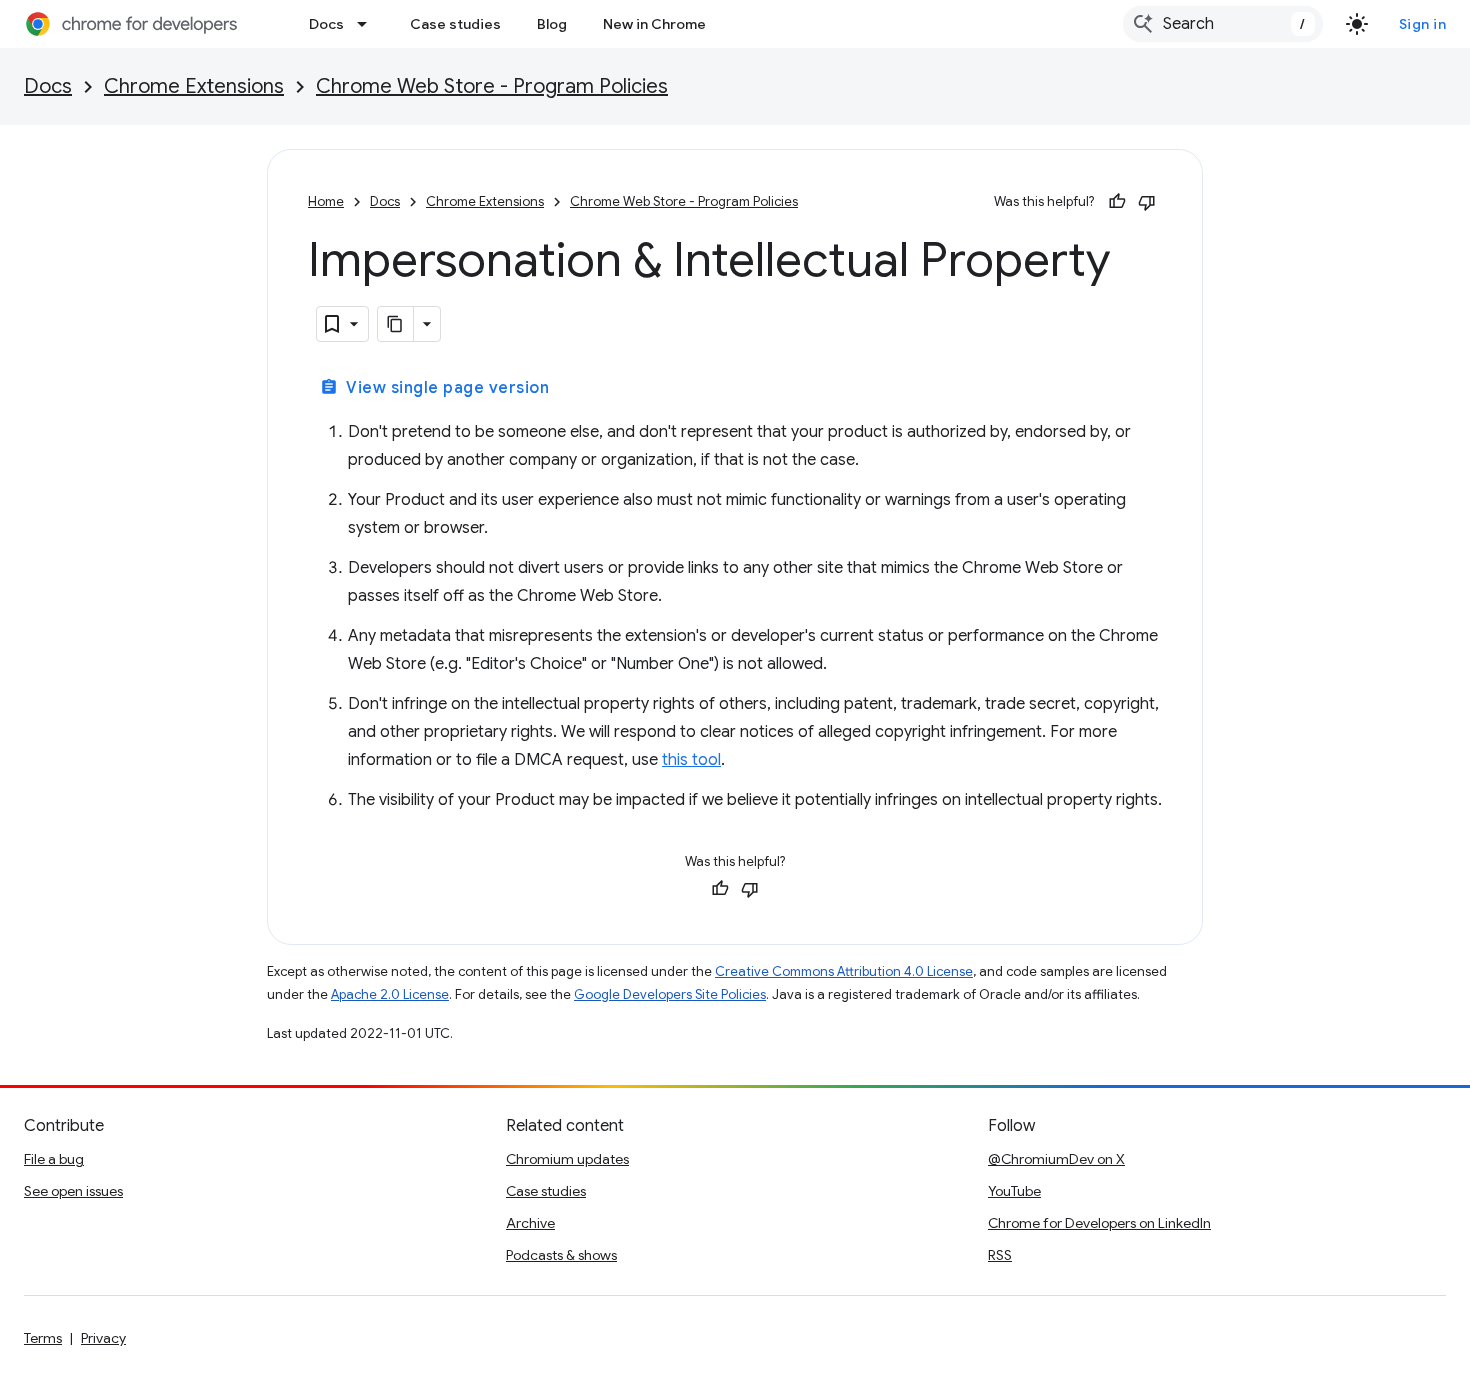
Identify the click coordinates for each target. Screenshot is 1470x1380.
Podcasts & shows (561, 1255)
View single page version (434, 388)
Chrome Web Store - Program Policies (492, 86)
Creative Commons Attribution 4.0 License (844, 971)
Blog (552, 24)
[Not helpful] (1147, 202)
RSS (1000, 1255)
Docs (326, 24)
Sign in (1423, 24)
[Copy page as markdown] (396, 324)
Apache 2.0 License (390, 994)
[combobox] (1223, 24)
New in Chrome (654, 24)
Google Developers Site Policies (670, 994)
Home (326, 201)
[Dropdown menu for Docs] (368, 24)
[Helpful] (1117, 202)
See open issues (73, 1191)
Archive (530, 1223)
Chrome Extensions (194, 86)
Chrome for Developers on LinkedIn (1099, 1223)
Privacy (103, 1338)
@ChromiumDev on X (1056, 1159)
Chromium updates (567, 1159)
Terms (43, 1338)
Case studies (455, 24)
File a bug (54, 1159)
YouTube (1014, 1191)
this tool (691, 760)
